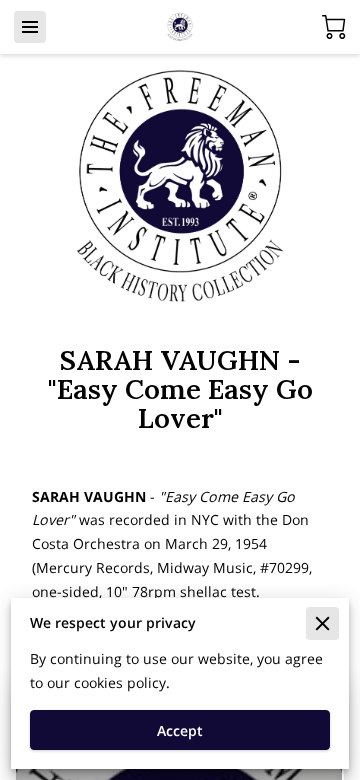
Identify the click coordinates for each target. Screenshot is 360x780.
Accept (180, 730)
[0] (334, 27)
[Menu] (30, 27)
